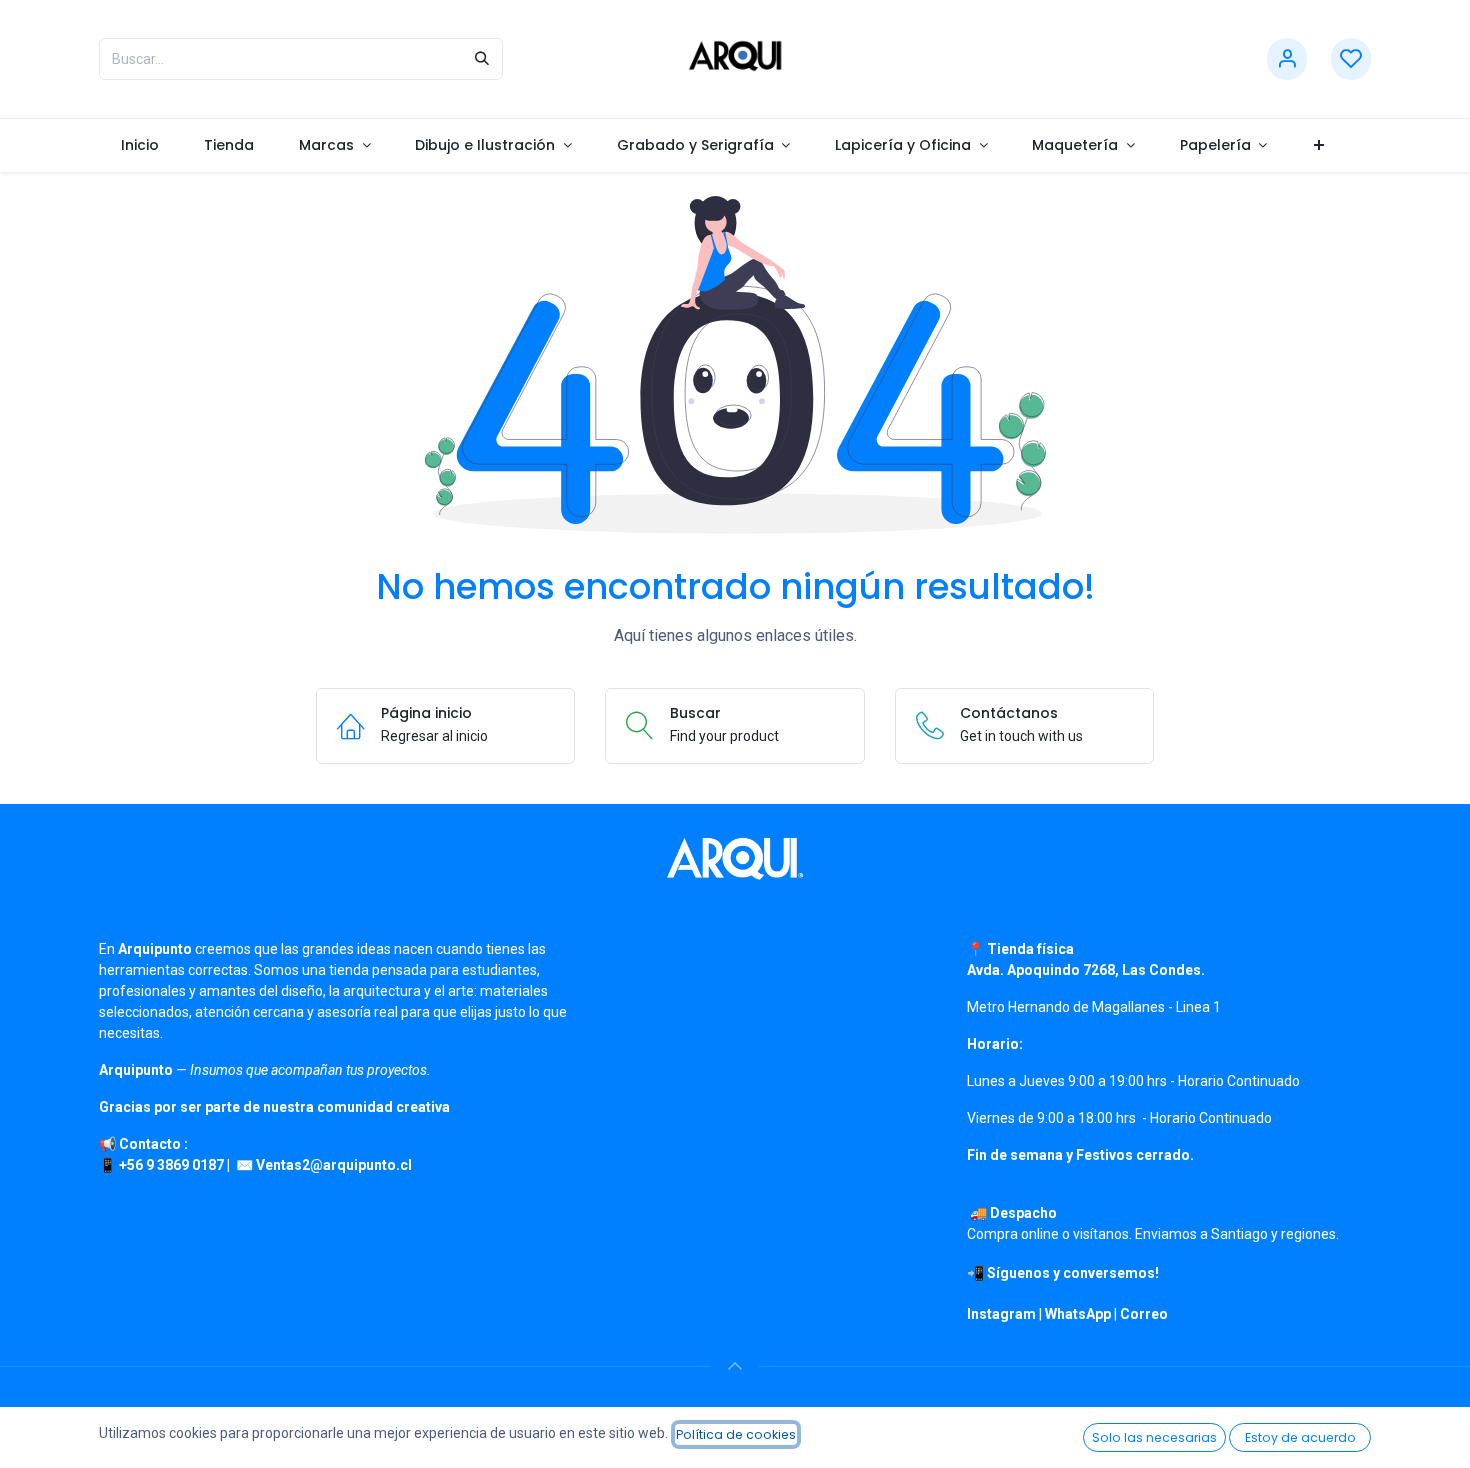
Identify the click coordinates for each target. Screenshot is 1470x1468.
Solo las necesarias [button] (1154, 1437)
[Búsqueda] (482, 59)
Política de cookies (736, 1434)
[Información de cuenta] (1287, 59)
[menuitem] (140, 145)
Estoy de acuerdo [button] (1300, 1437)
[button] (735, 1366)
